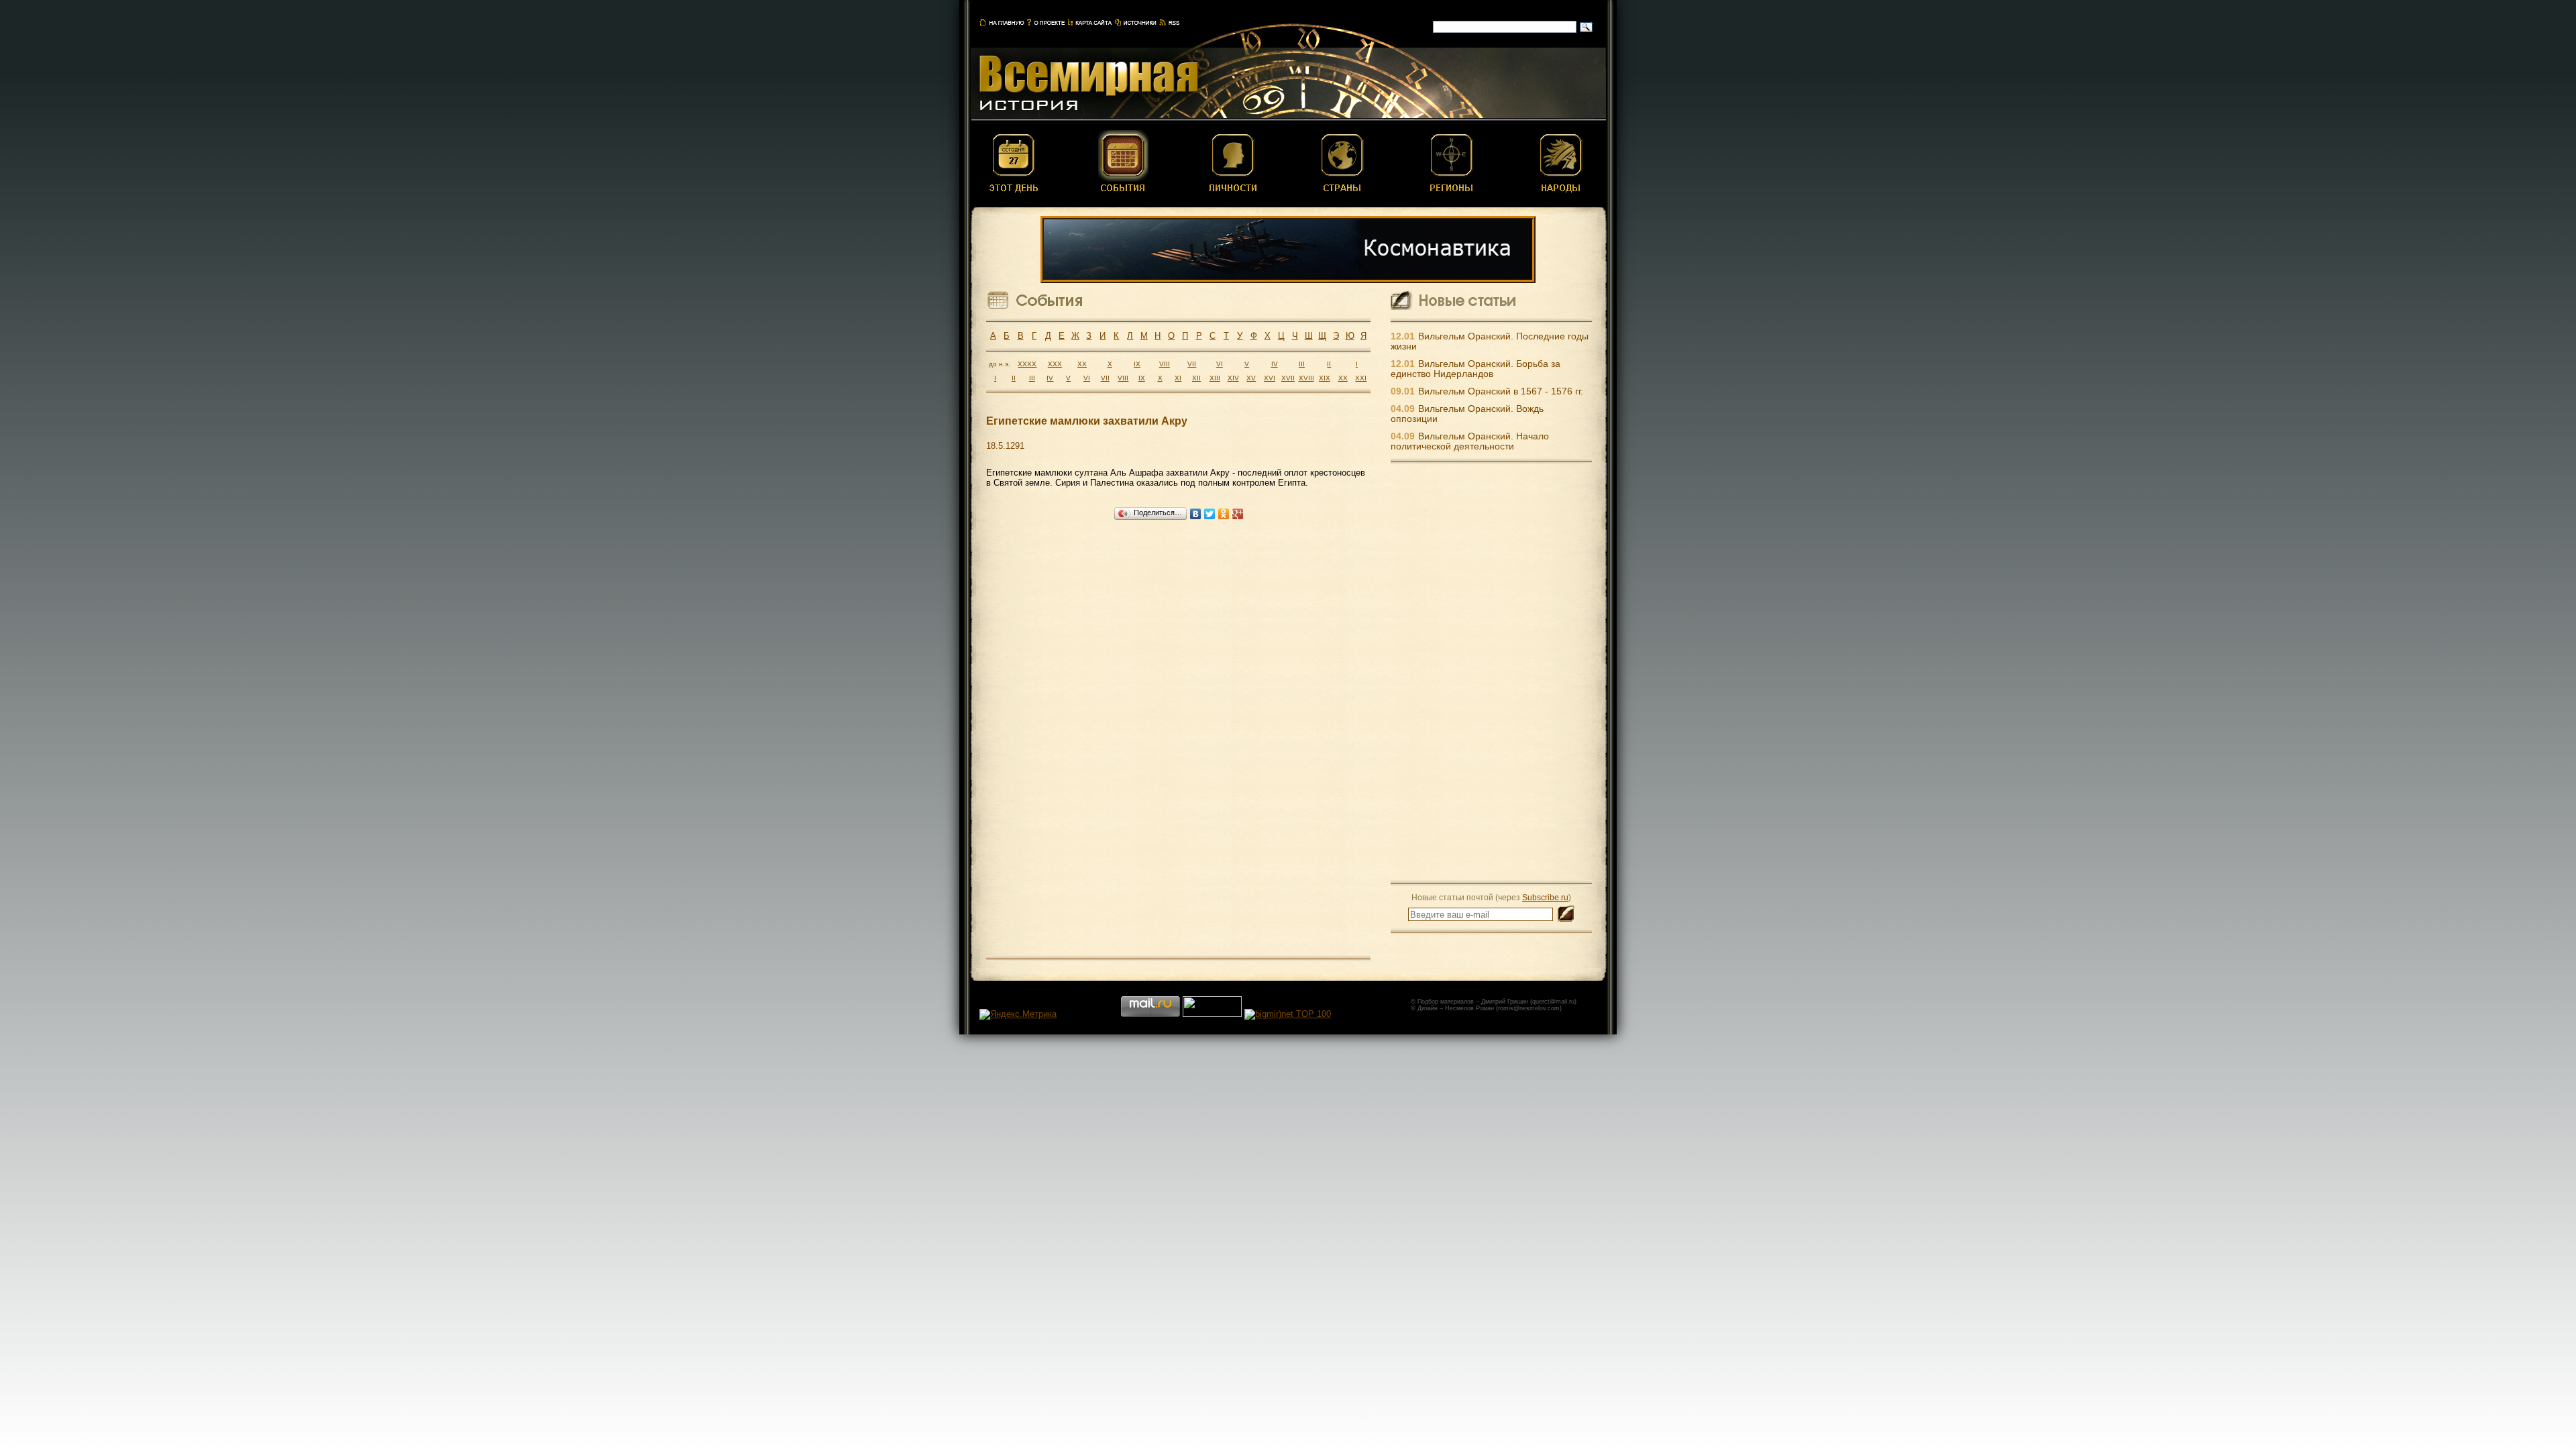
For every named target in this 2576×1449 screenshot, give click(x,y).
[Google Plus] (1238, 514)
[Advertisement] (1491, 672)
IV (1275, 364)
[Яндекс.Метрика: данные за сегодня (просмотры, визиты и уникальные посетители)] (1018, 1014)
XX (1082, 364)
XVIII (1306, 378)
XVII (1288, 378)
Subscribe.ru (1545, 897)
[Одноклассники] (1224, 514)
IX (1137, 364)
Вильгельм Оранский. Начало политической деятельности (1470, 441)
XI (1178, 378)
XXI (1361, 378)
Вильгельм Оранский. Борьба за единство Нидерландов (1475, 369)
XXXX (1027, 364)
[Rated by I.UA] (1212, 1014)
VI (1220, 364)
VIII (1165, 364)
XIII (1215, 378)
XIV (1233, 378)
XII (1196, 378)
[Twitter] (1210, 514)
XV (1251, 378)
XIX (1325, 378)
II (1329, 364)
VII (1192, 364)
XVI (1270, 378)
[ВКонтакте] (1196, 514)
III (1302, 364)
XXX (1055, 364)
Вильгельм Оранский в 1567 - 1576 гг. (1501, 391)
